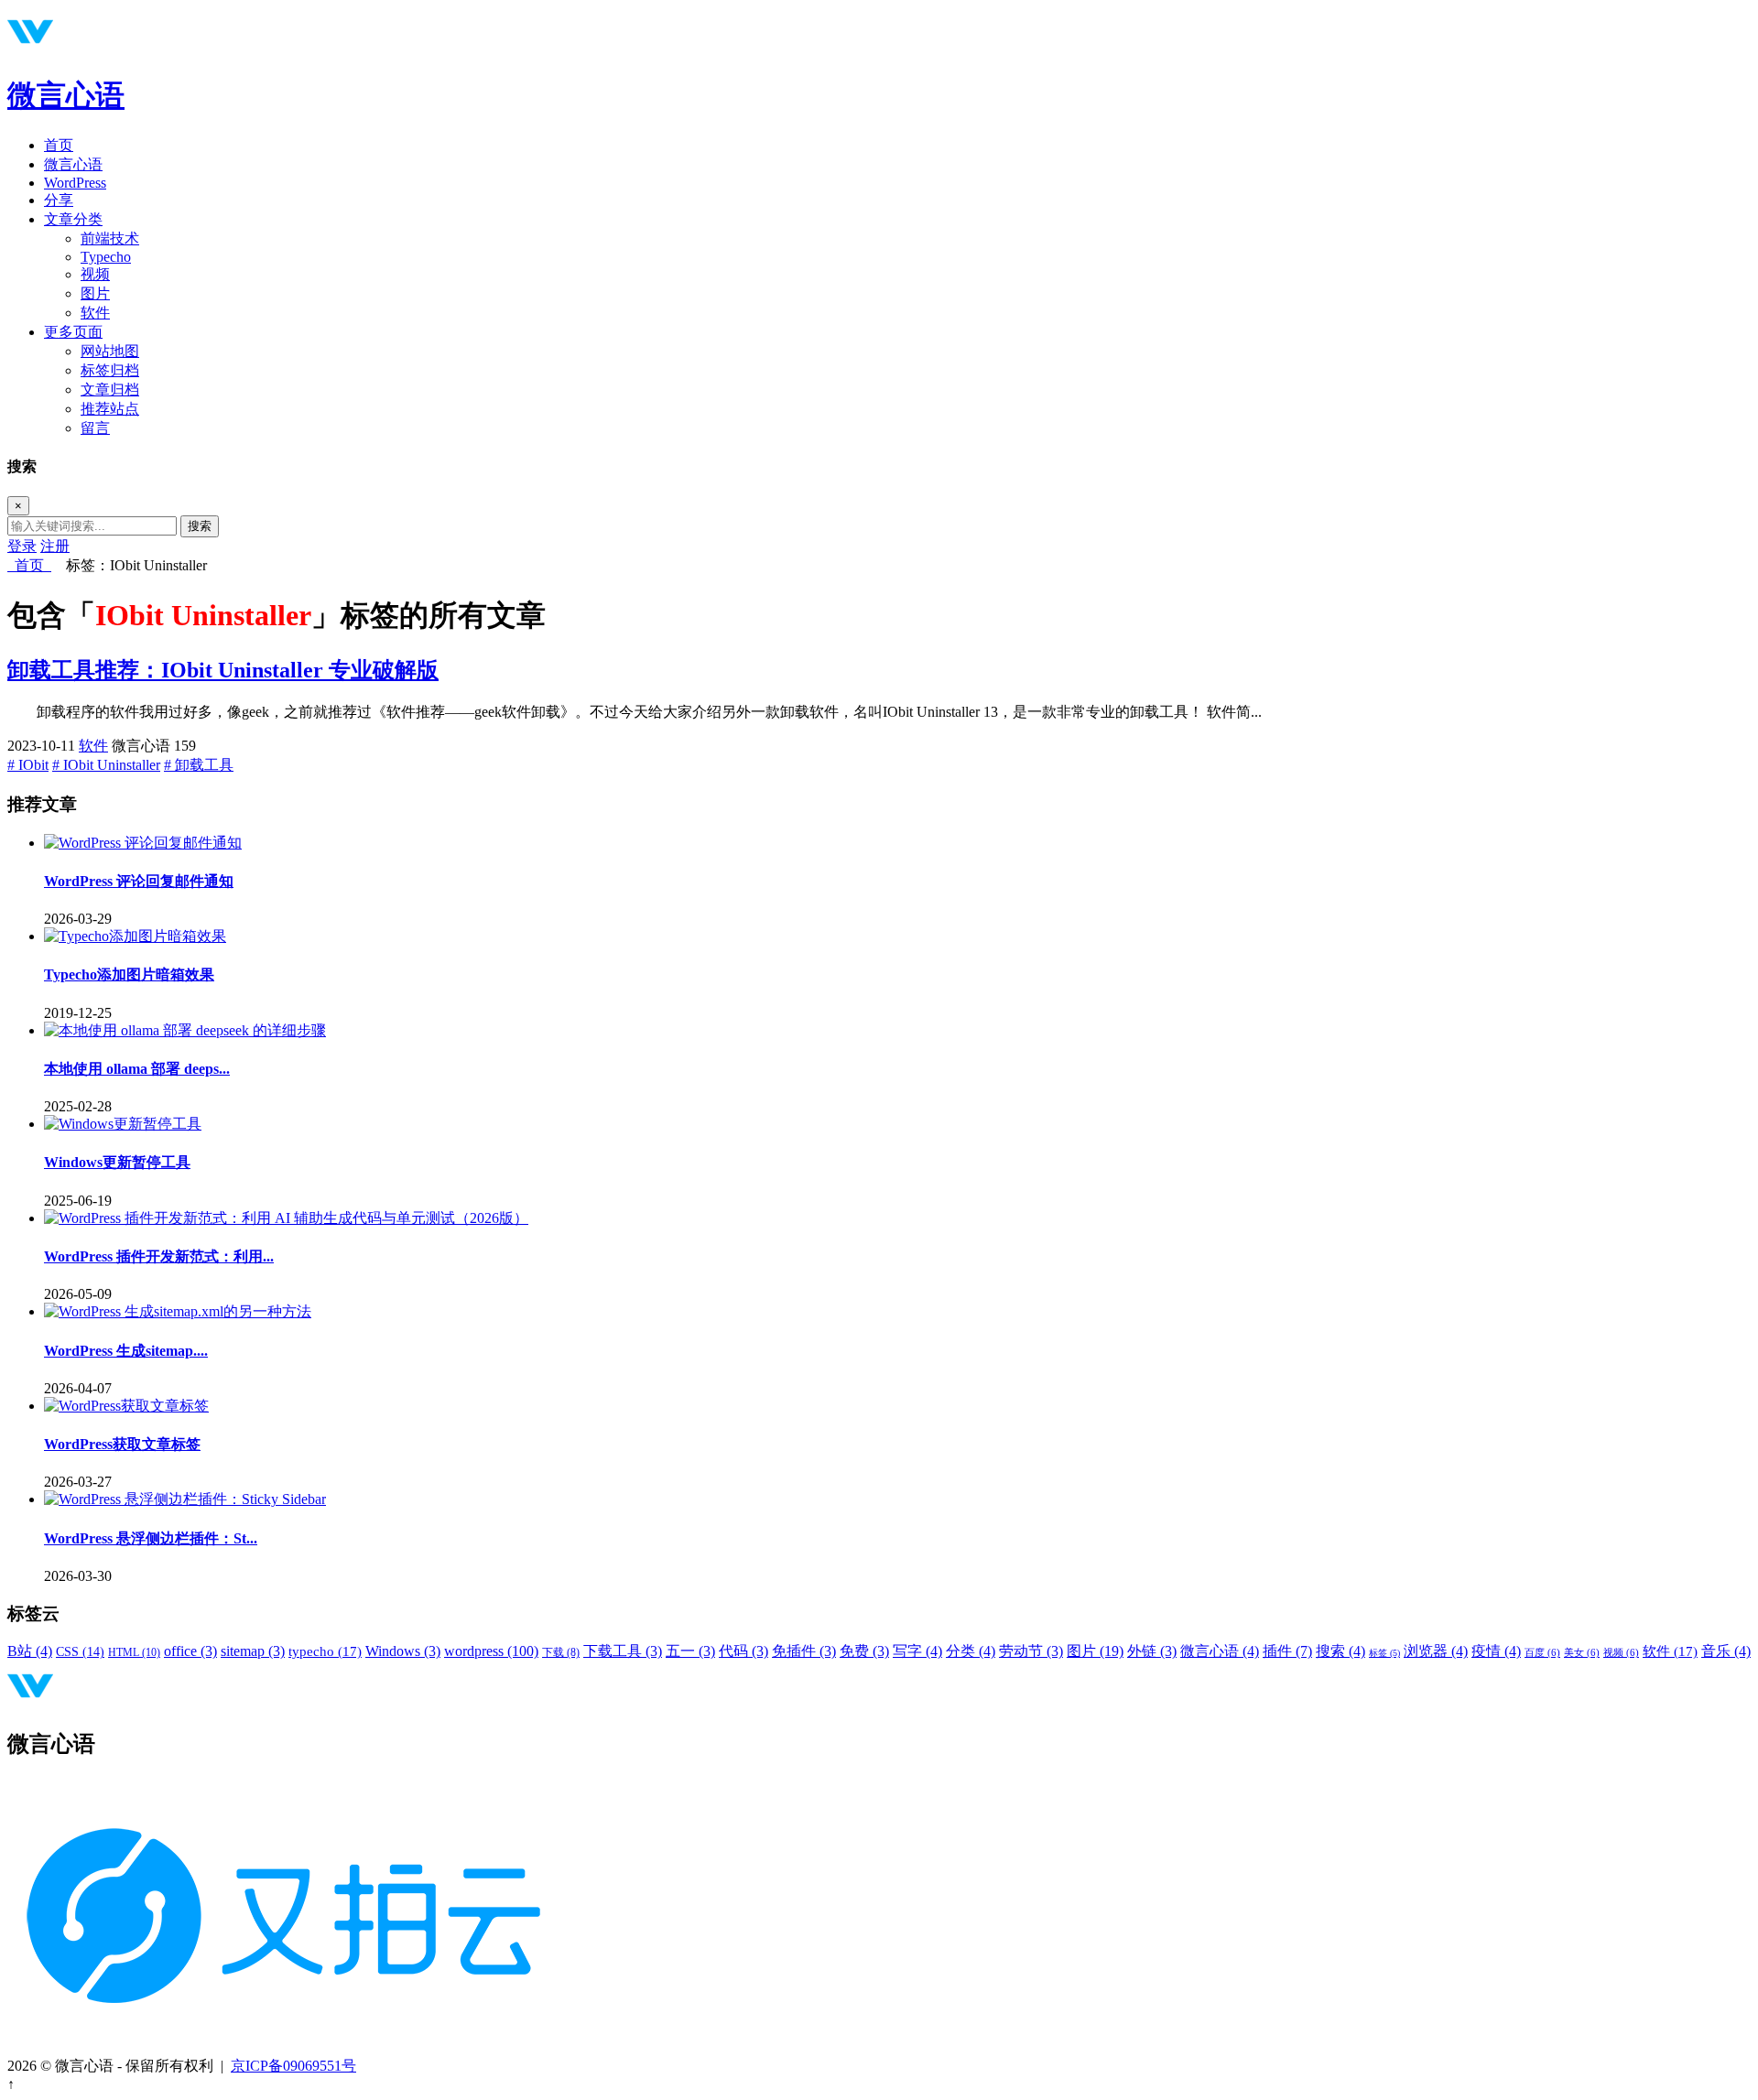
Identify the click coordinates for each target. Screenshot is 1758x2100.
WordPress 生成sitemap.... (126, 1351)
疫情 (1496, 1651)
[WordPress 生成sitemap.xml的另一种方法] (178, 1311)
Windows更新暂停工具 (117, 1162)
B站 (30, 1651)
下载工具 (623, 1651)
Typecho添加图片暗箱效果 (129, 974)
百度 (1542, 1653)
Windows (403, 1651)
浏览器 (1436, 1651)
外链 (1152, 1651)
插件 (1287, 1651)
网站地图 (110, 351)
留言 (95, 428)
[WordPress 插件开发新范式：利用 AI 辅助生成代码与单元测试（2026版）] (286, 1218)
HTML (134, 1652)
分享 (59, 200)
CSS (80, 1652)
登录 (22, 546)
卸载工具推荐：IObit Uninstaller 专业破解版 (223, 670)
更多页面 (73, 332)
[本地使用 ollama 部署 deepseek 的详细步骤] (185, 1030)
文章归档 (110, 390)
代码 (743, 1651)
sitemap (253, 1651)
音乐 (1726, 1651)
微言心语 (66, 95)
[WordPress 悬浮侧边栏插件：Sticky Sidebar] (185, 1499)
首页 (59, 145)
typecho (325, 1651)
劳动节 (1031, 1651)
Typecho (106, 257)
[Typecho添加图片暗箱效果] (135, 936)
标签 (1384, 1653)
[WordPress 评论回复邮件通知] (143, 843)
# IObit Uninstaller (106, 765)
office (190, 1651)
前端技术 (110, 238)
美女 (1582, 1653)
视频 (95, 274)
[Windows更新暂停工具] (123, 1124)
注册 (55, 546)
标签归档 (110, 370)
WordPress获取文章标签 (122, 1444)
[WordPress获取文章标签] (126, 1406)
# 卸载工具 (199, 765)
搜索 (200, 526)
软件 (95, 313)
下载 (561, 1652)
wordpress (491, 1651)
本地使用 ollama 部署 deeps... (137, 1069)
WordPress (75, 183)
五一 (690, 1651)
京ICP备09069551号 (293, 2066)
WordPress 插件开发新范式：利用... (159, 1256)
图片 (95, 293)
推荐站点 (110, 409)
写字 (917, 1651)
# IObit (28, 765)
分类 (971, 1651)
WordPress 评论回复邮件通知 (139, 881)
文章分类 (73, 219)
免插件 (804, 1651)
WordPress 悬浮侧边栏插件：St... (151, 1538)
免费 (864, 1651)
